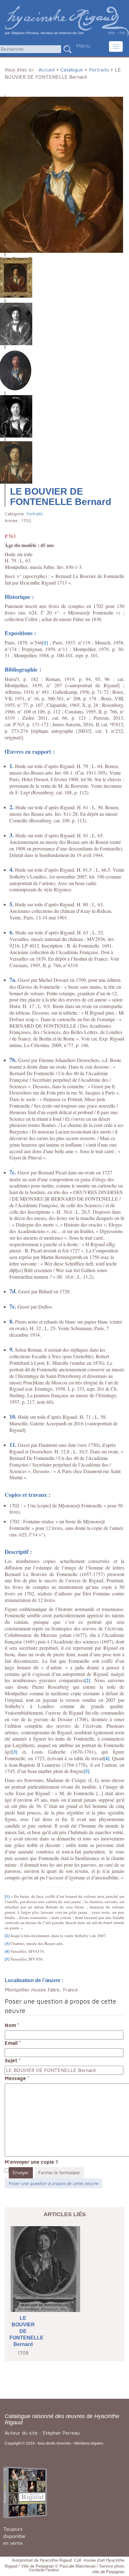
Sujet (13, 2060)
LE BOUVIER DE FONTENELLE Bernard (23, 2331)
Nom (12, 2025)
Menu (83, 46)
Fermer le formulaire (59, 2173)
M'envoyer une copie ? (31, 2162)
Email (13, 2043)
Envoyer (21, 2173)
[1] (45, 642)
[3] (14, 1752)
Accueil (46, 70)
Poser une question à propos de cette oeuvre (53, 2183)
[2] (87, 1680)
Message (17, 2078)
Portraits (99, 70)
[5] (86, 1771)
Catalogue (72, 70)
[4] (106, 1758)
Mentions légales (89, 2443)
